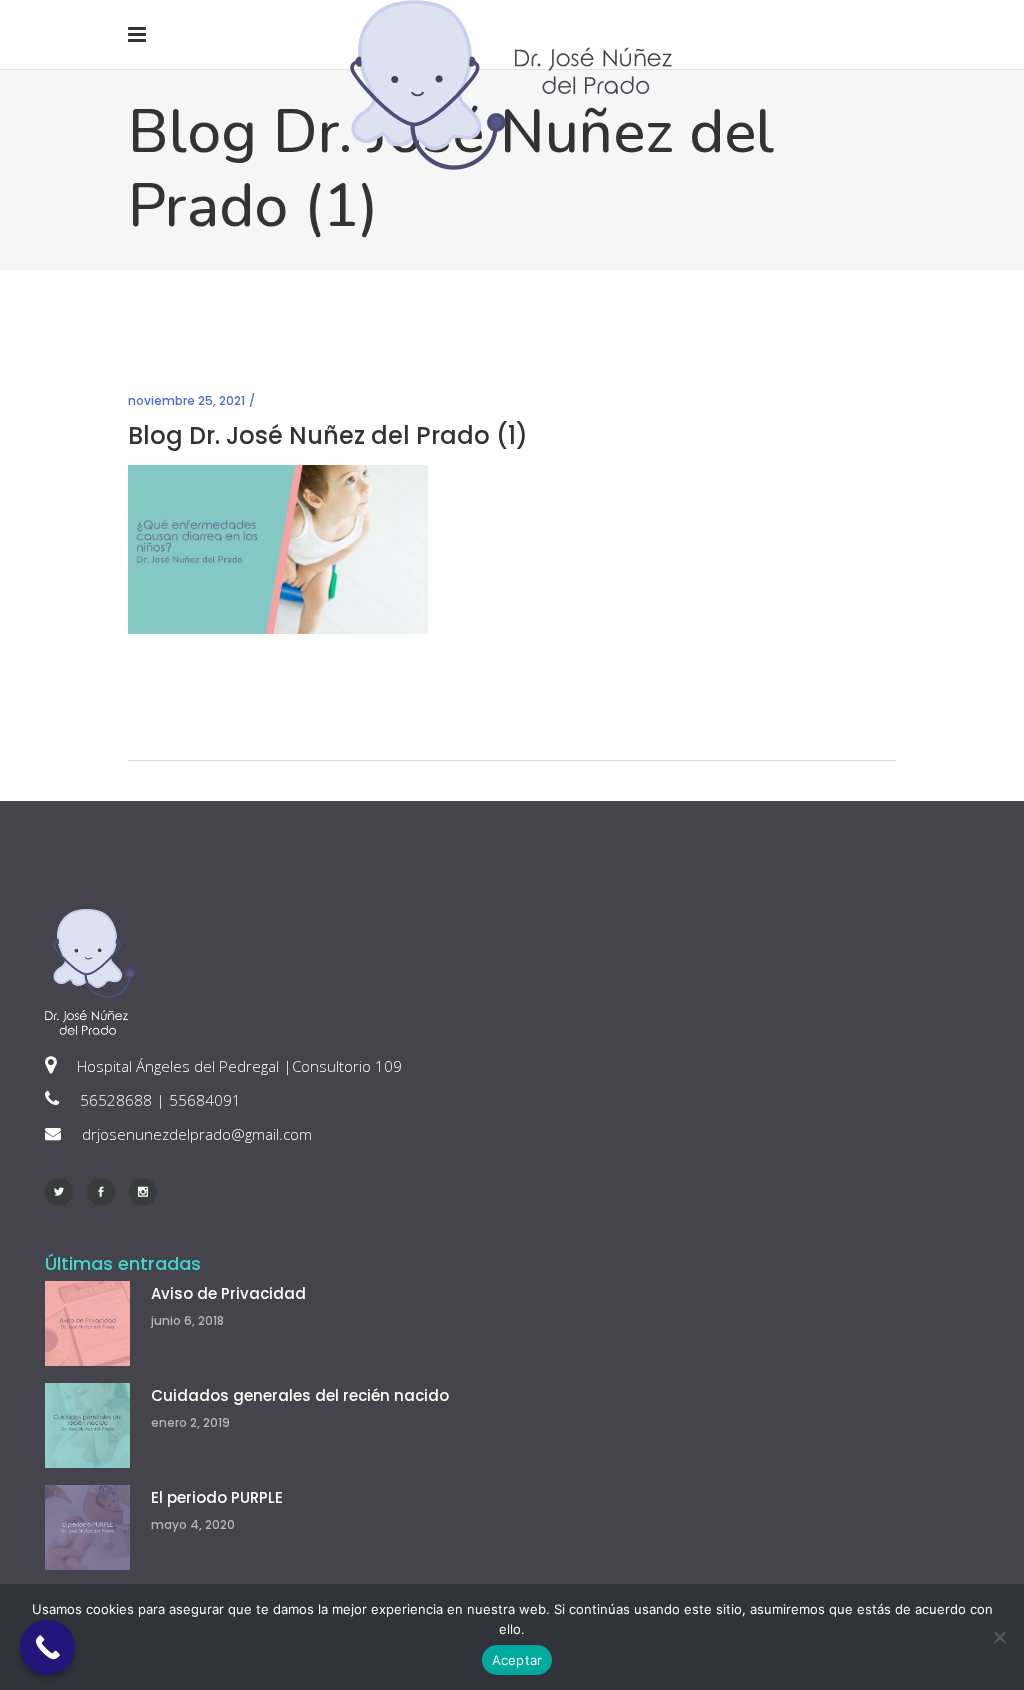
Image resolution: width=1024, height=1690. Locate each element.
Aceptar (517, 1660)
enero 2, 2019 (190, 1422)
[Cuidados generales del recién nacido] (87, 1425)
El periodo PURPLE (217, 1497)
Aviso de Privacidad (228, 1293)
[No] (999, 1637)
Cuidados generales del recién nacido (300, 1395)
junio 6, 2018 (187, 1320)
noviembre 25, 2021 (186, 400)
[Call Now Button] (47, 1647)
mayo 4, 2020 (193, 1524)
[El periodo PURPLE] (87, 1527)
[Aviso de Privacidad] (87, 1323)
